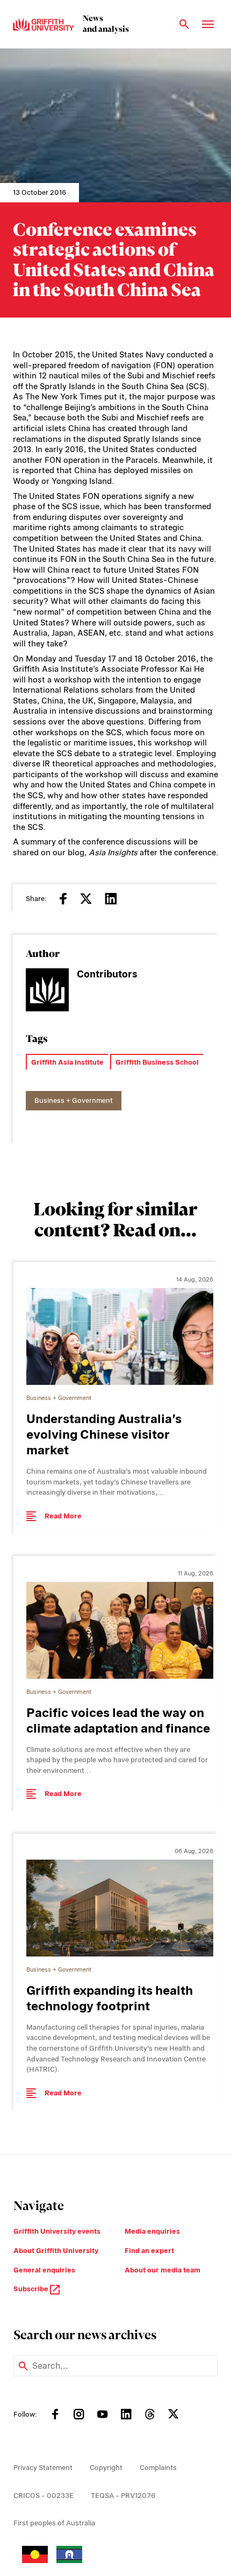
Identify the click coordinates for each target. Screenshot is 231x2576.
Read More (63, 1516)
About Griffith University (56, 2251)
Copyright (106, 2468)
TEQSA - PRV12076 (123, 2496)
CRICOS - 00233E (44, 2496)
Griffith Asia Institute (67, 1062)
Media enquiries (152, 2231)
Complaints (158, 2468)
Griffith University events (57, 2231)
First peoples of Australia (54, 2523)
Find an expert (149, 2251)
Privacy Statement (43, 2468)
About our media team (163, 2270)
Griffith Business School (157, 1062)
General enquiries (44, 2270)
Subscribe (32, 2289)
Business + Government (74, 1100)
